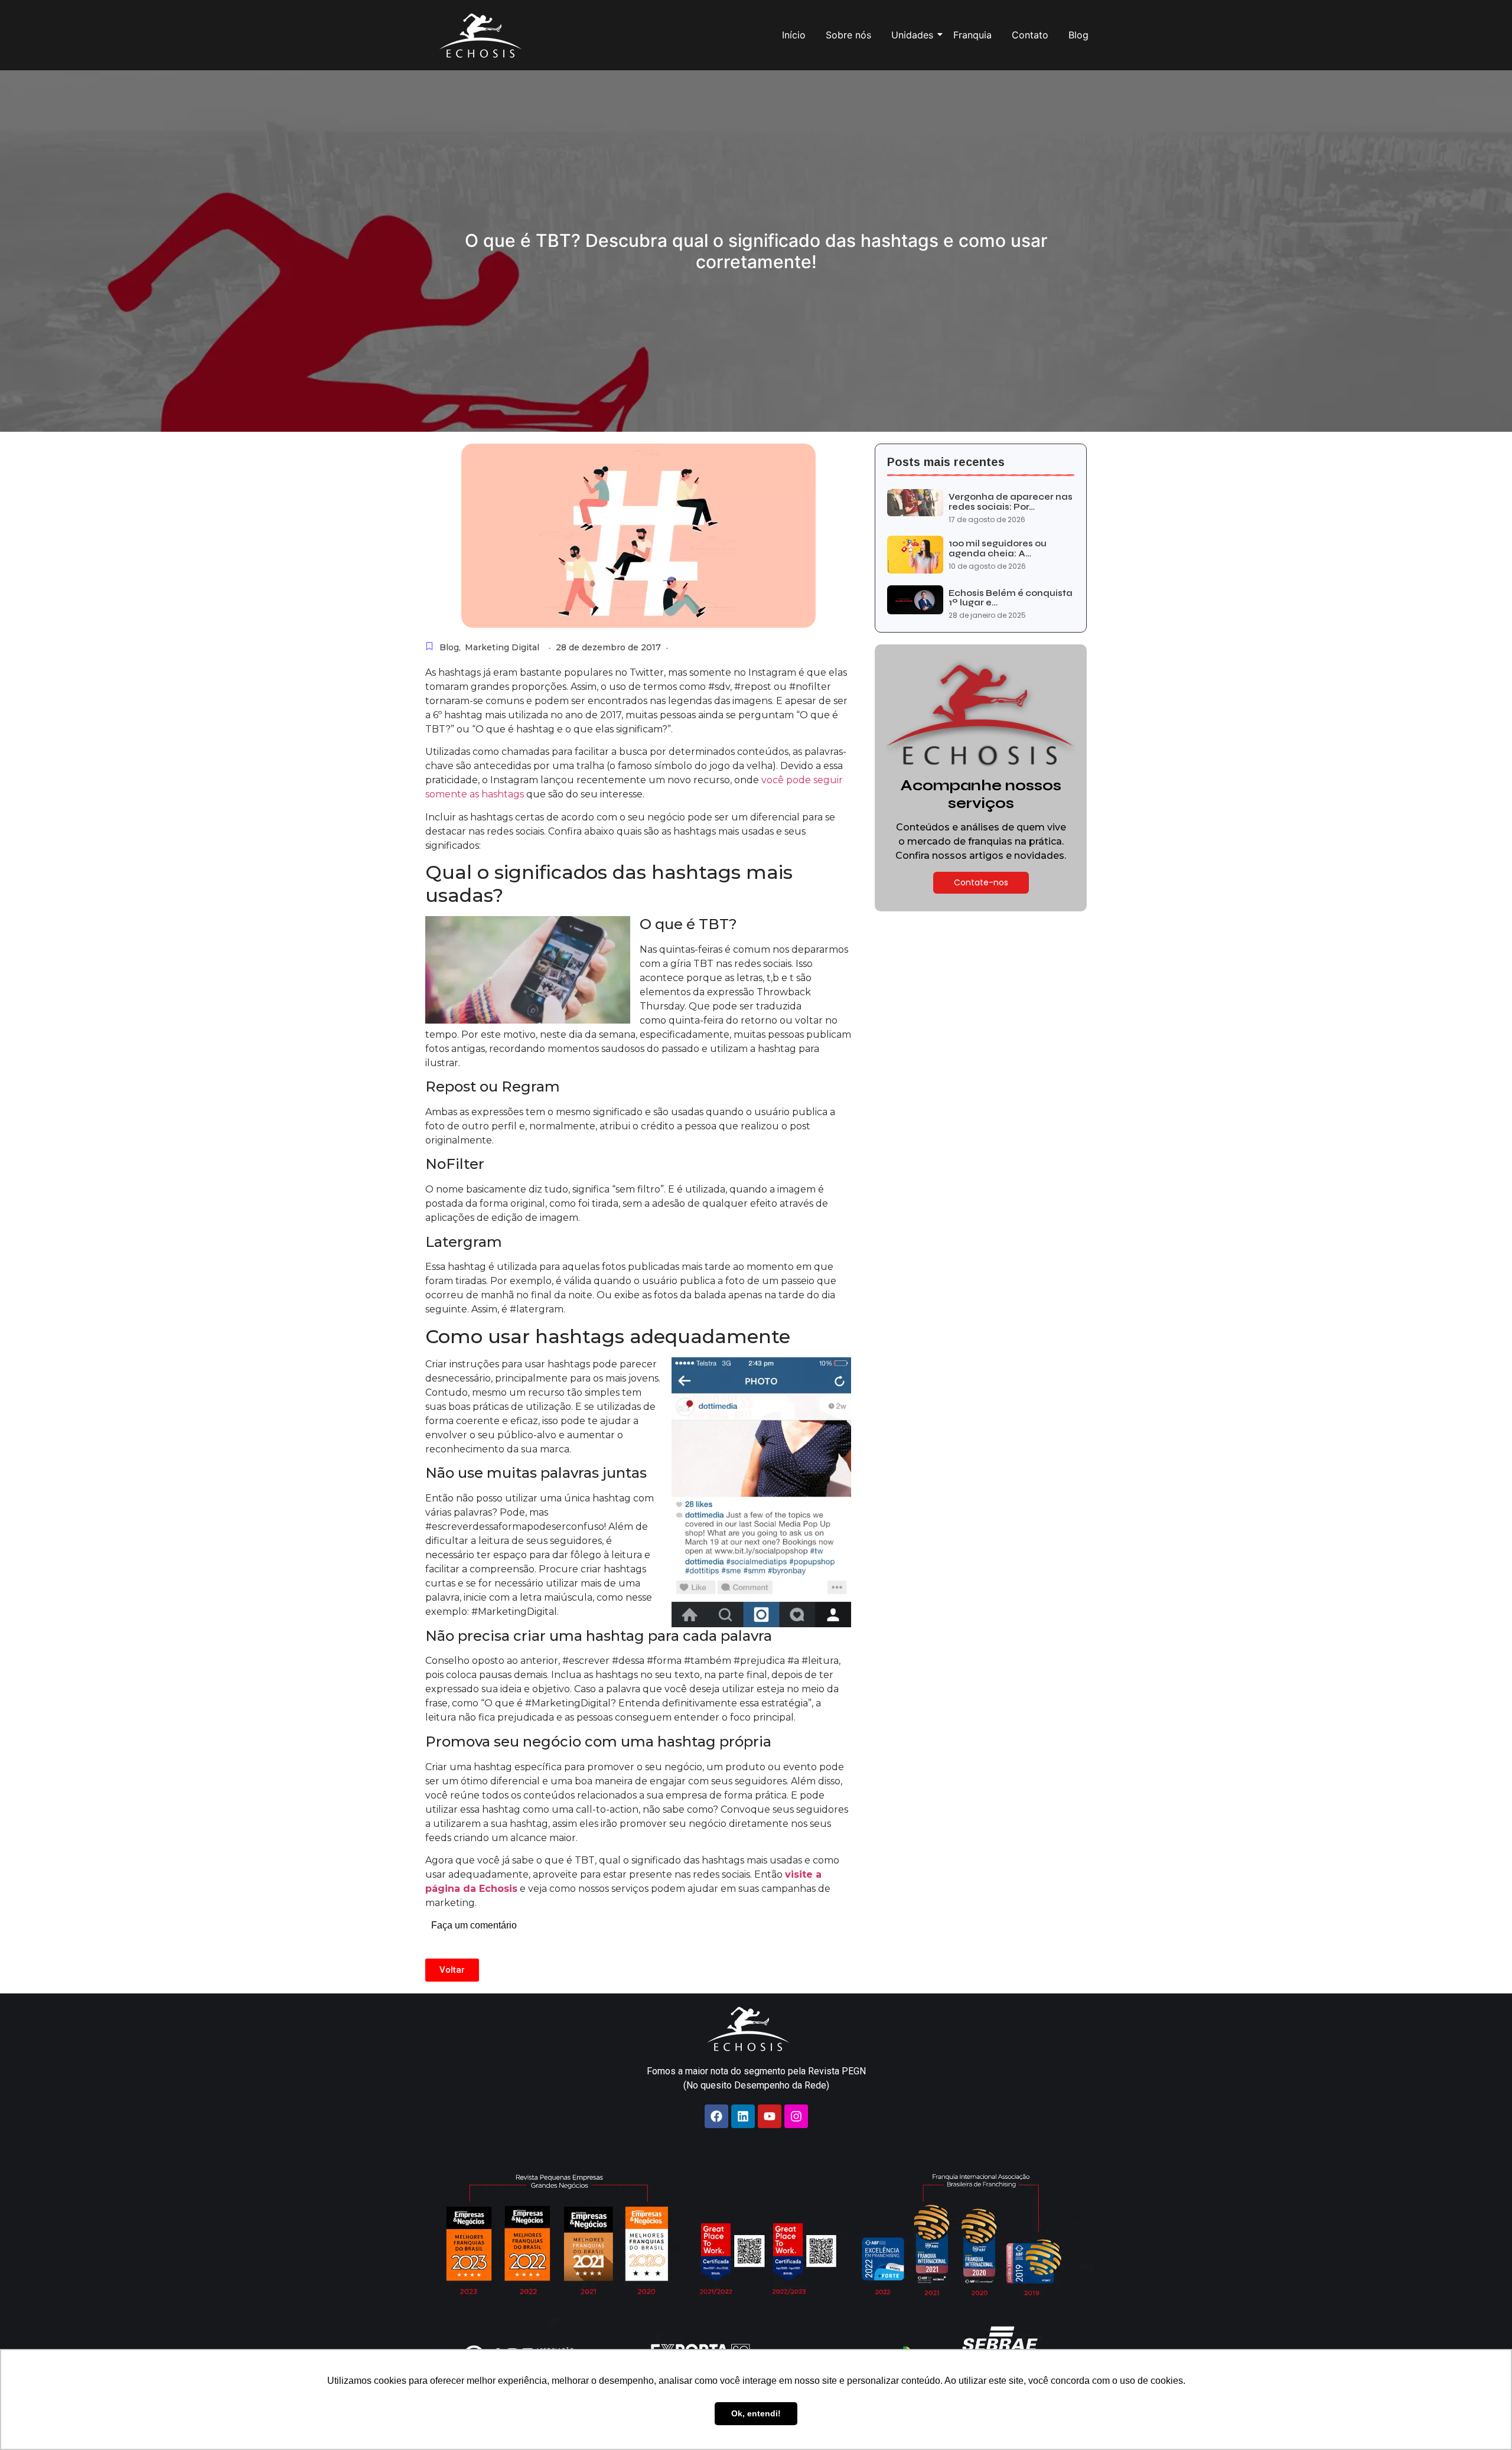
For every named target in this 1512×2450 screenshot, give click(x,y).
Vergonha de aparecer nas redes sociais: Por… (1011, 502)
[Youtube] (770, 2116)
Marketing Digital (502, 647)
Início (794, 35)
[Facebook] (716, 2116)
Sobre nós (848, 35)
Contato (1030, 35)
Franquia (972, 35)
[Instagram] (796, 2116)
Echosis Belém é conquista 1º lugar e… (1011, 598)
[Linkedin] (743, 2116)
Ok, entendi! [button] (756, 2413)
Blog (1078, 35)
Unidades (912, 35)
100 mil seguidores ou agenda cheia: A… (998, 548)
